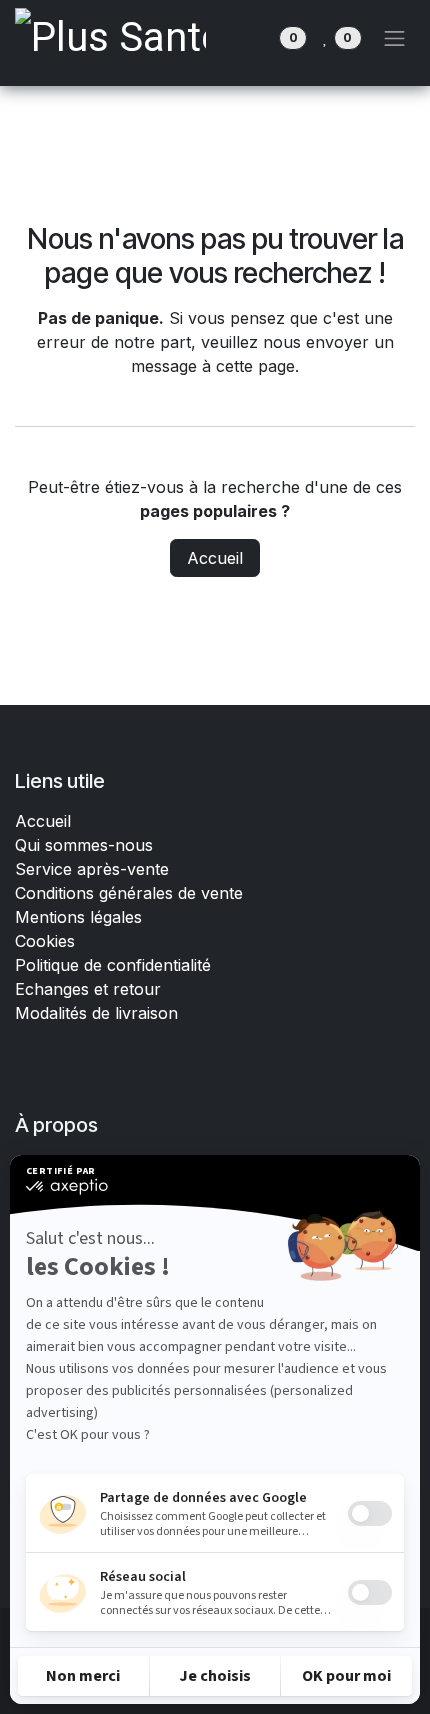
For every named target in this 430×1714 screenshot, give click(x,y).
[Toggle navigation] (395, 38)
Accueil (215, 558)
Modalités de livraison (96, 1013)
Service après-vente (92, 869)
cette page (255, 366)
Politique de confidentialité (113, 965)
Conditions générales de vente (131, 893)
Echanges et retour (88, 989)
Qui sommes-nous (84, 845)
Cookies (45, 941)
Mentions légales (78, 917)
